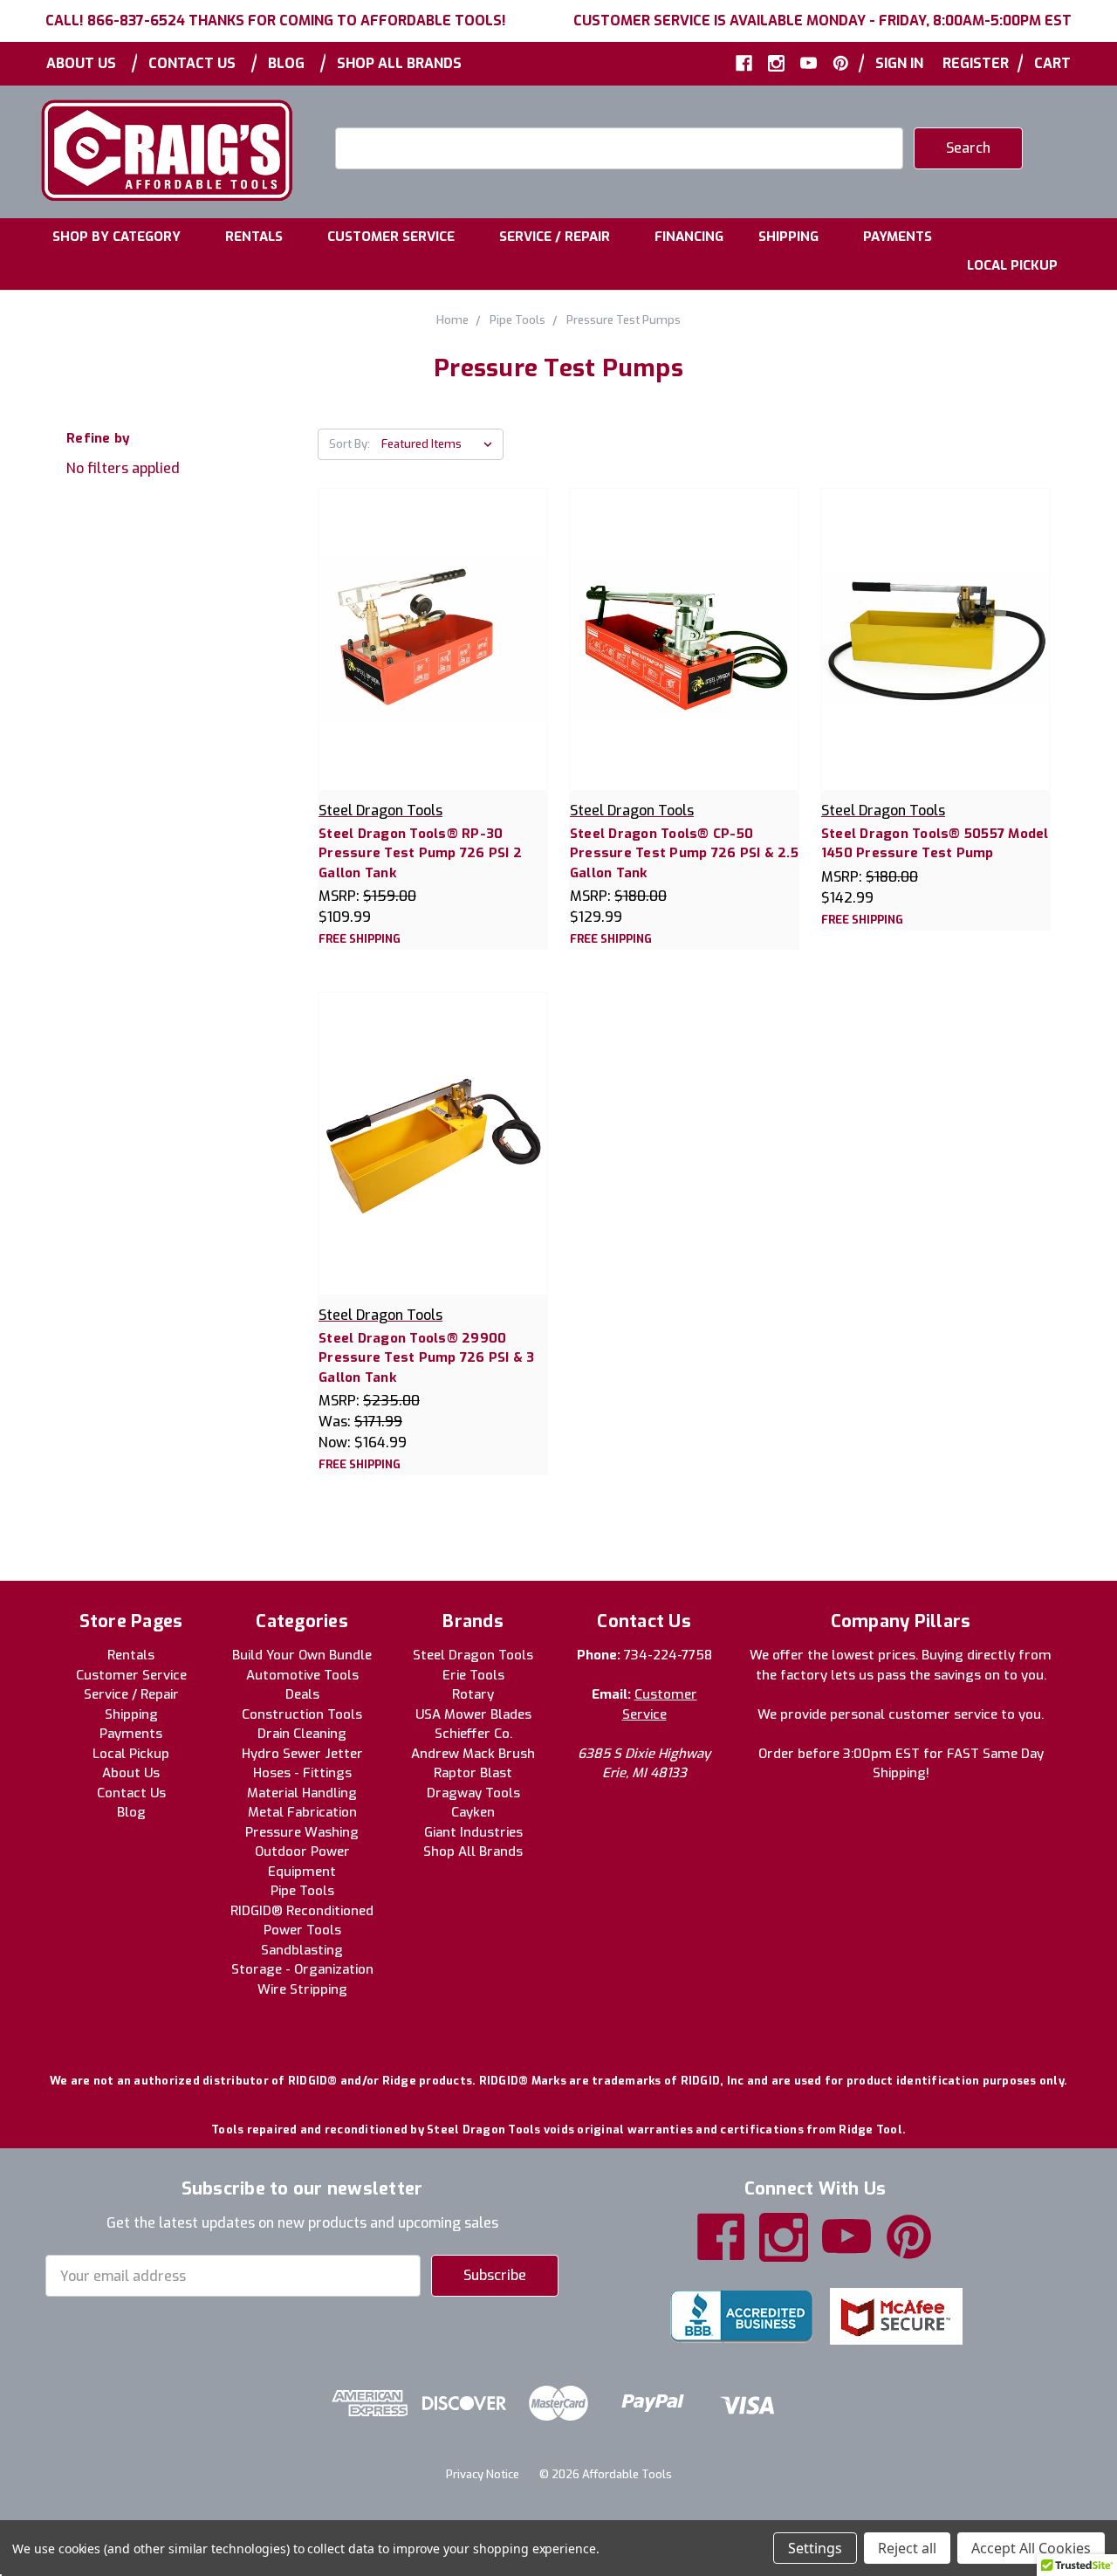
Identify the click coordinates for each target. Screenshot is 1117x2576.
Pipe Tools (302, 1891)
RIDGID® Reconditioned (302, 1911)
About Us (81, 63)
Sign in (899, 63)
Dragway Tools (473, 1793)
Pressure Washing (302, 1832)
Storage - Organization (302, 1969)
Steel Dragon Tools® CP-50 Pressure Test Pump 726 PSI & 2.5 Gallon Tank (684, 853)
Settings (815, 2548)
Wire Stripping (302, 1989)
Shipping (788, 237)
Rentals (254, 237)
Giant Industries (473, 1832)
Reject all (907, 2548)
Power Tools (302, 1930)
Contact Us (192, 63)
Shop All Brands (399, 63)
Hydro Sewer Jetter (302, 1754)
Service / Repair (555, 237)
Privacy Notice (483, 2474)
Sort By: (349, 444)
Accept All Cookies (1031, 2548)
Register (976, 63)
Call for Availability (433, 657)
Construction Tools (302, 1714)
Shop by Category (116, 237)
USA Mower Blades (473, 1714)
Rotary (473, 1694)
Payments (898, 237)
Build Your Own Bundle (302, 1655)
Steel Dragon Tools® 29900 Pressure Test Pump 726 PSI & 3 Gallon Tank (427, 1358)
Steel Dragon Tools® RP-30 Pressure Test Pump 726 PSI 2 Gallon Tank (420, 853)
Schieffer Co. (473, 1734)
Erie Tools (473, 1675)
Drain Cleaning (302, 1734)
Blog (286, 63)
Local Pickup (1012, 265)
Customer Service (391, 237)
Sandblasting (302, 1950)
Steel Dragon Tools (473, 1655)
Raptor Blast (473, 1773)
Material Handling (302, 1793)
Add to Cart (935, 657)
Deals (302, 1694)
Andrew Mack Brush (473, 1754)
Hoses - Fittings (302, 1773)
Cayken (473, 1812)
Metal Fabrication (302, 1812)
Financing (689, 237)
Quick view (432, 620)
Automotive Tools (302, 1675)
